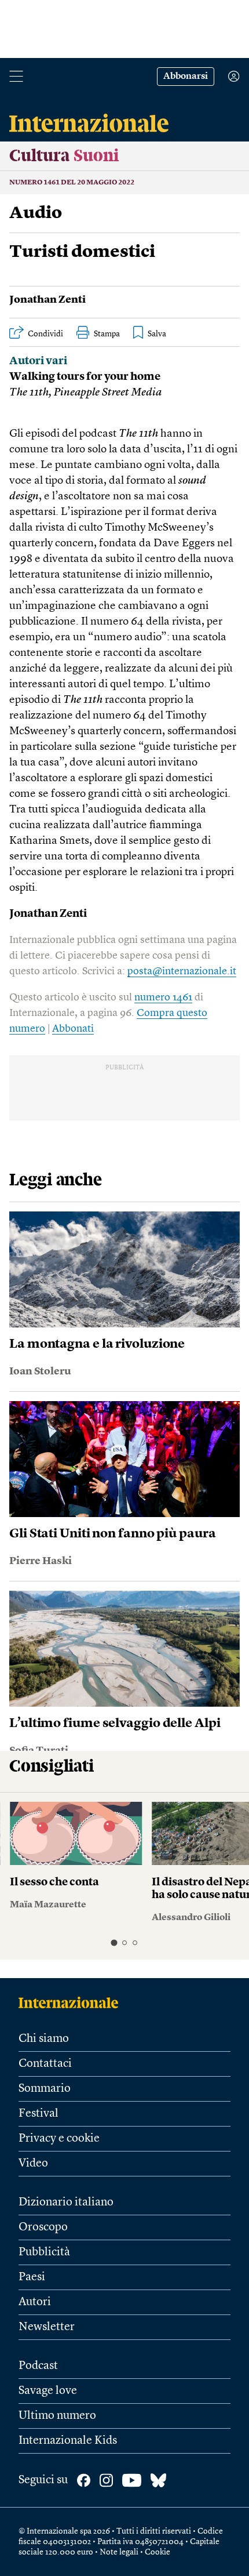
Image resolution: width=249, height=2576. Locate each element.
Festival (39, 2114)
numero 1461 (163, 997)
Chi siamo (44, 2039)
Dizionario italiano (66, 2203)
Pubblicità (44, 2252)
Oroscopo (43, 2227)
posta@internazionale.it (182, 971)
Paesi (32, 2277)
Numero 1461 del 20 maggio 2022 (72, 183)
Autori (35, 2302)
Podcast (38, 2366)
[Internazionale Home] (72, 2002)
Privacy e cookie (59, 2139)
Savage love (48, 2391)
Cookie (158, 2552)
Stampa (107, 334)
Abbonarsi (186, 77)
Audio (36, 213)
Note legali (119, 2552)
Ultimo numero (57, 2416)
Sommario (45, 2089)
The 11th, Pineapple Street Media (85, 393)
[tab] (114, 1942)
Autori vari (38, 362)
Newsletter (47, 2327)
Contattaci (45, 2064)
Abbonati (73, 1029)
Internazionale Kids (68, 2441)
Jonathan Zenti (47, 300)
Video (33, 2164)
